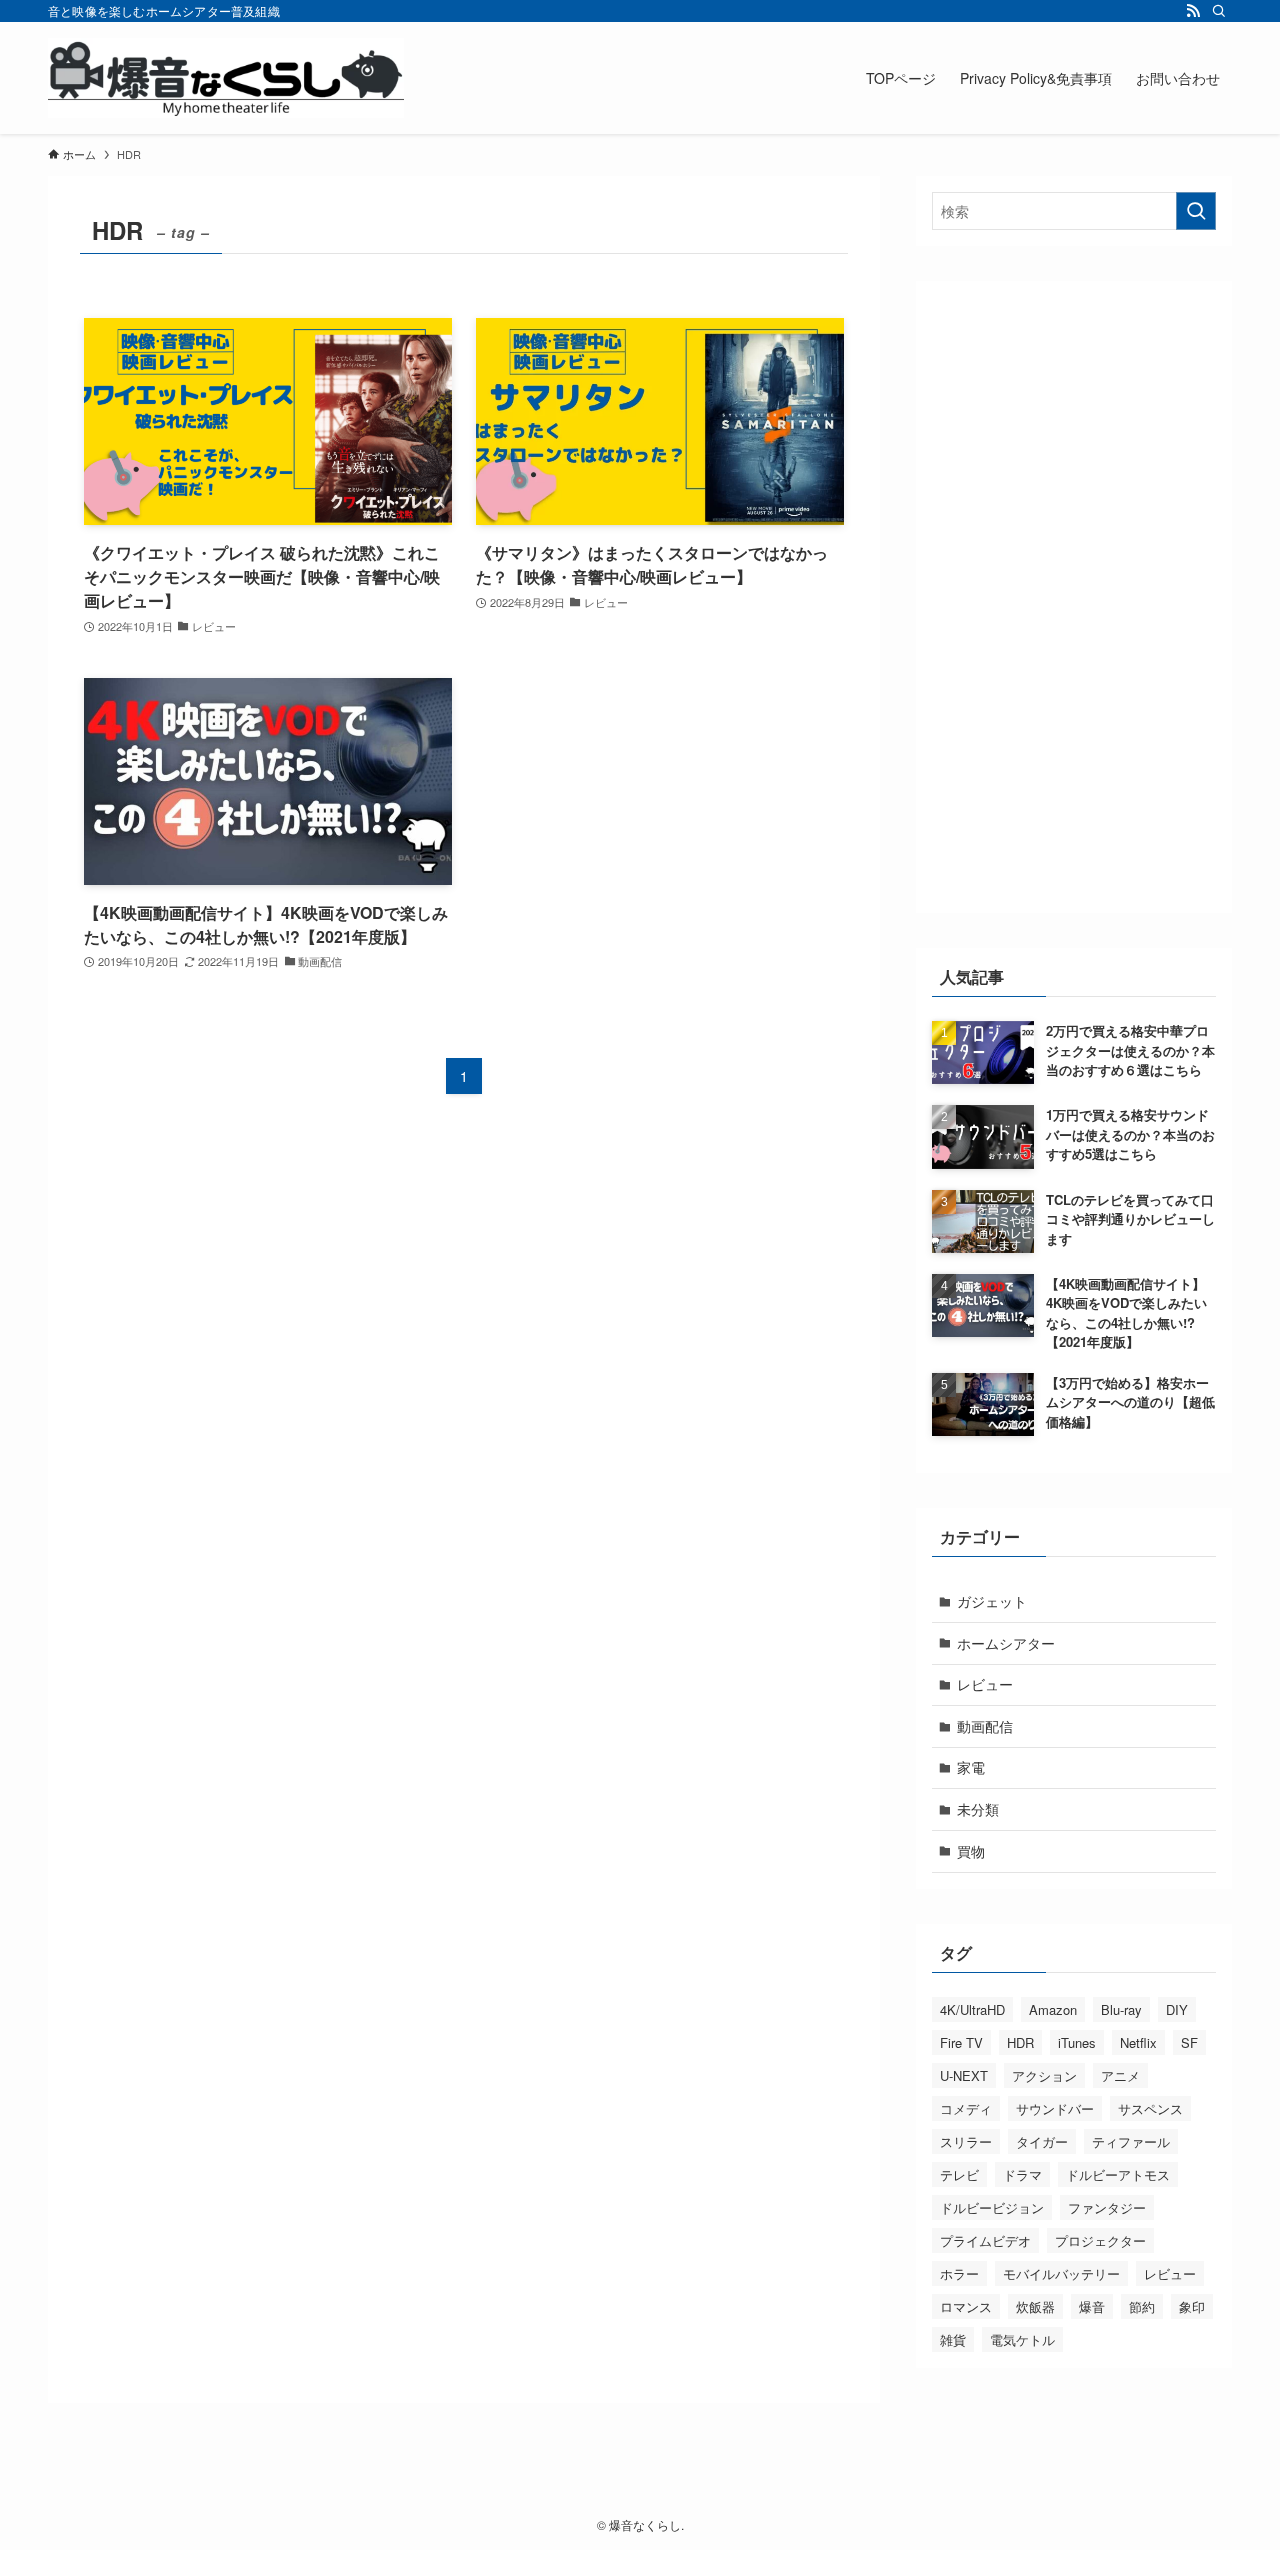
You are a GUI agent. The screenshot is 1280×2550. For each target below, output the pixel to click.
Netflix (1138, 2042)
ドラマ (1022, 2174)
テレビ (959, 2174)
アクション (1044, 2075)
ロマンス (966, 2306)
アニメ (1120, 2075)
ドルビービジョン (992, 2207)
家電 (971, 1767)
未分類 (978, 1809)
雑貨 (953, 2339)
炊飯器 (1035, 2306)
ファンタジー (1107, 2207)
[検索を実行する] (1196, 211)
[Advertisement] (1074, 597)
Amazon (1053, 2009)
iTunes (1077, 2042)
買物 (971, 1851)
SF (1189, 2042)
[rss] (1193, 11)
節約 (1142, 2306)
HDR (1020, 2042)
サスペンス (1150, 2108)
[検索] (1219, 11)
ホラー (959, 2273)
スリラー (966, 2141)
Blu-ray (1121, 2009)
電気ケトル (1022, 2339)
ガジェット (992, 1601)
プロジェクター (1100, 2240)
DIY (1177, 2009)
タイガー (1042, 2141)
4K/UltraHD (972, 2009)
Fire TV (961, 2042)
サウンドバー (1055, 2108)
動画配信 (985, 1726)
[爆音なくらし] (226, 78)
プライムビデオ (985, 2240)
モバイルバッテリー (1061, 2273)
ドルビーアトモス (1118, 2174)
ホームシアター (1006, 1643)
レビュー (985, 1684)
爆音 (1092, 2306)
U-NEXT (964, 2075)
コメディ (966, 2108)
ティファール (1131, 2141)
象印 (1192, 2306)
